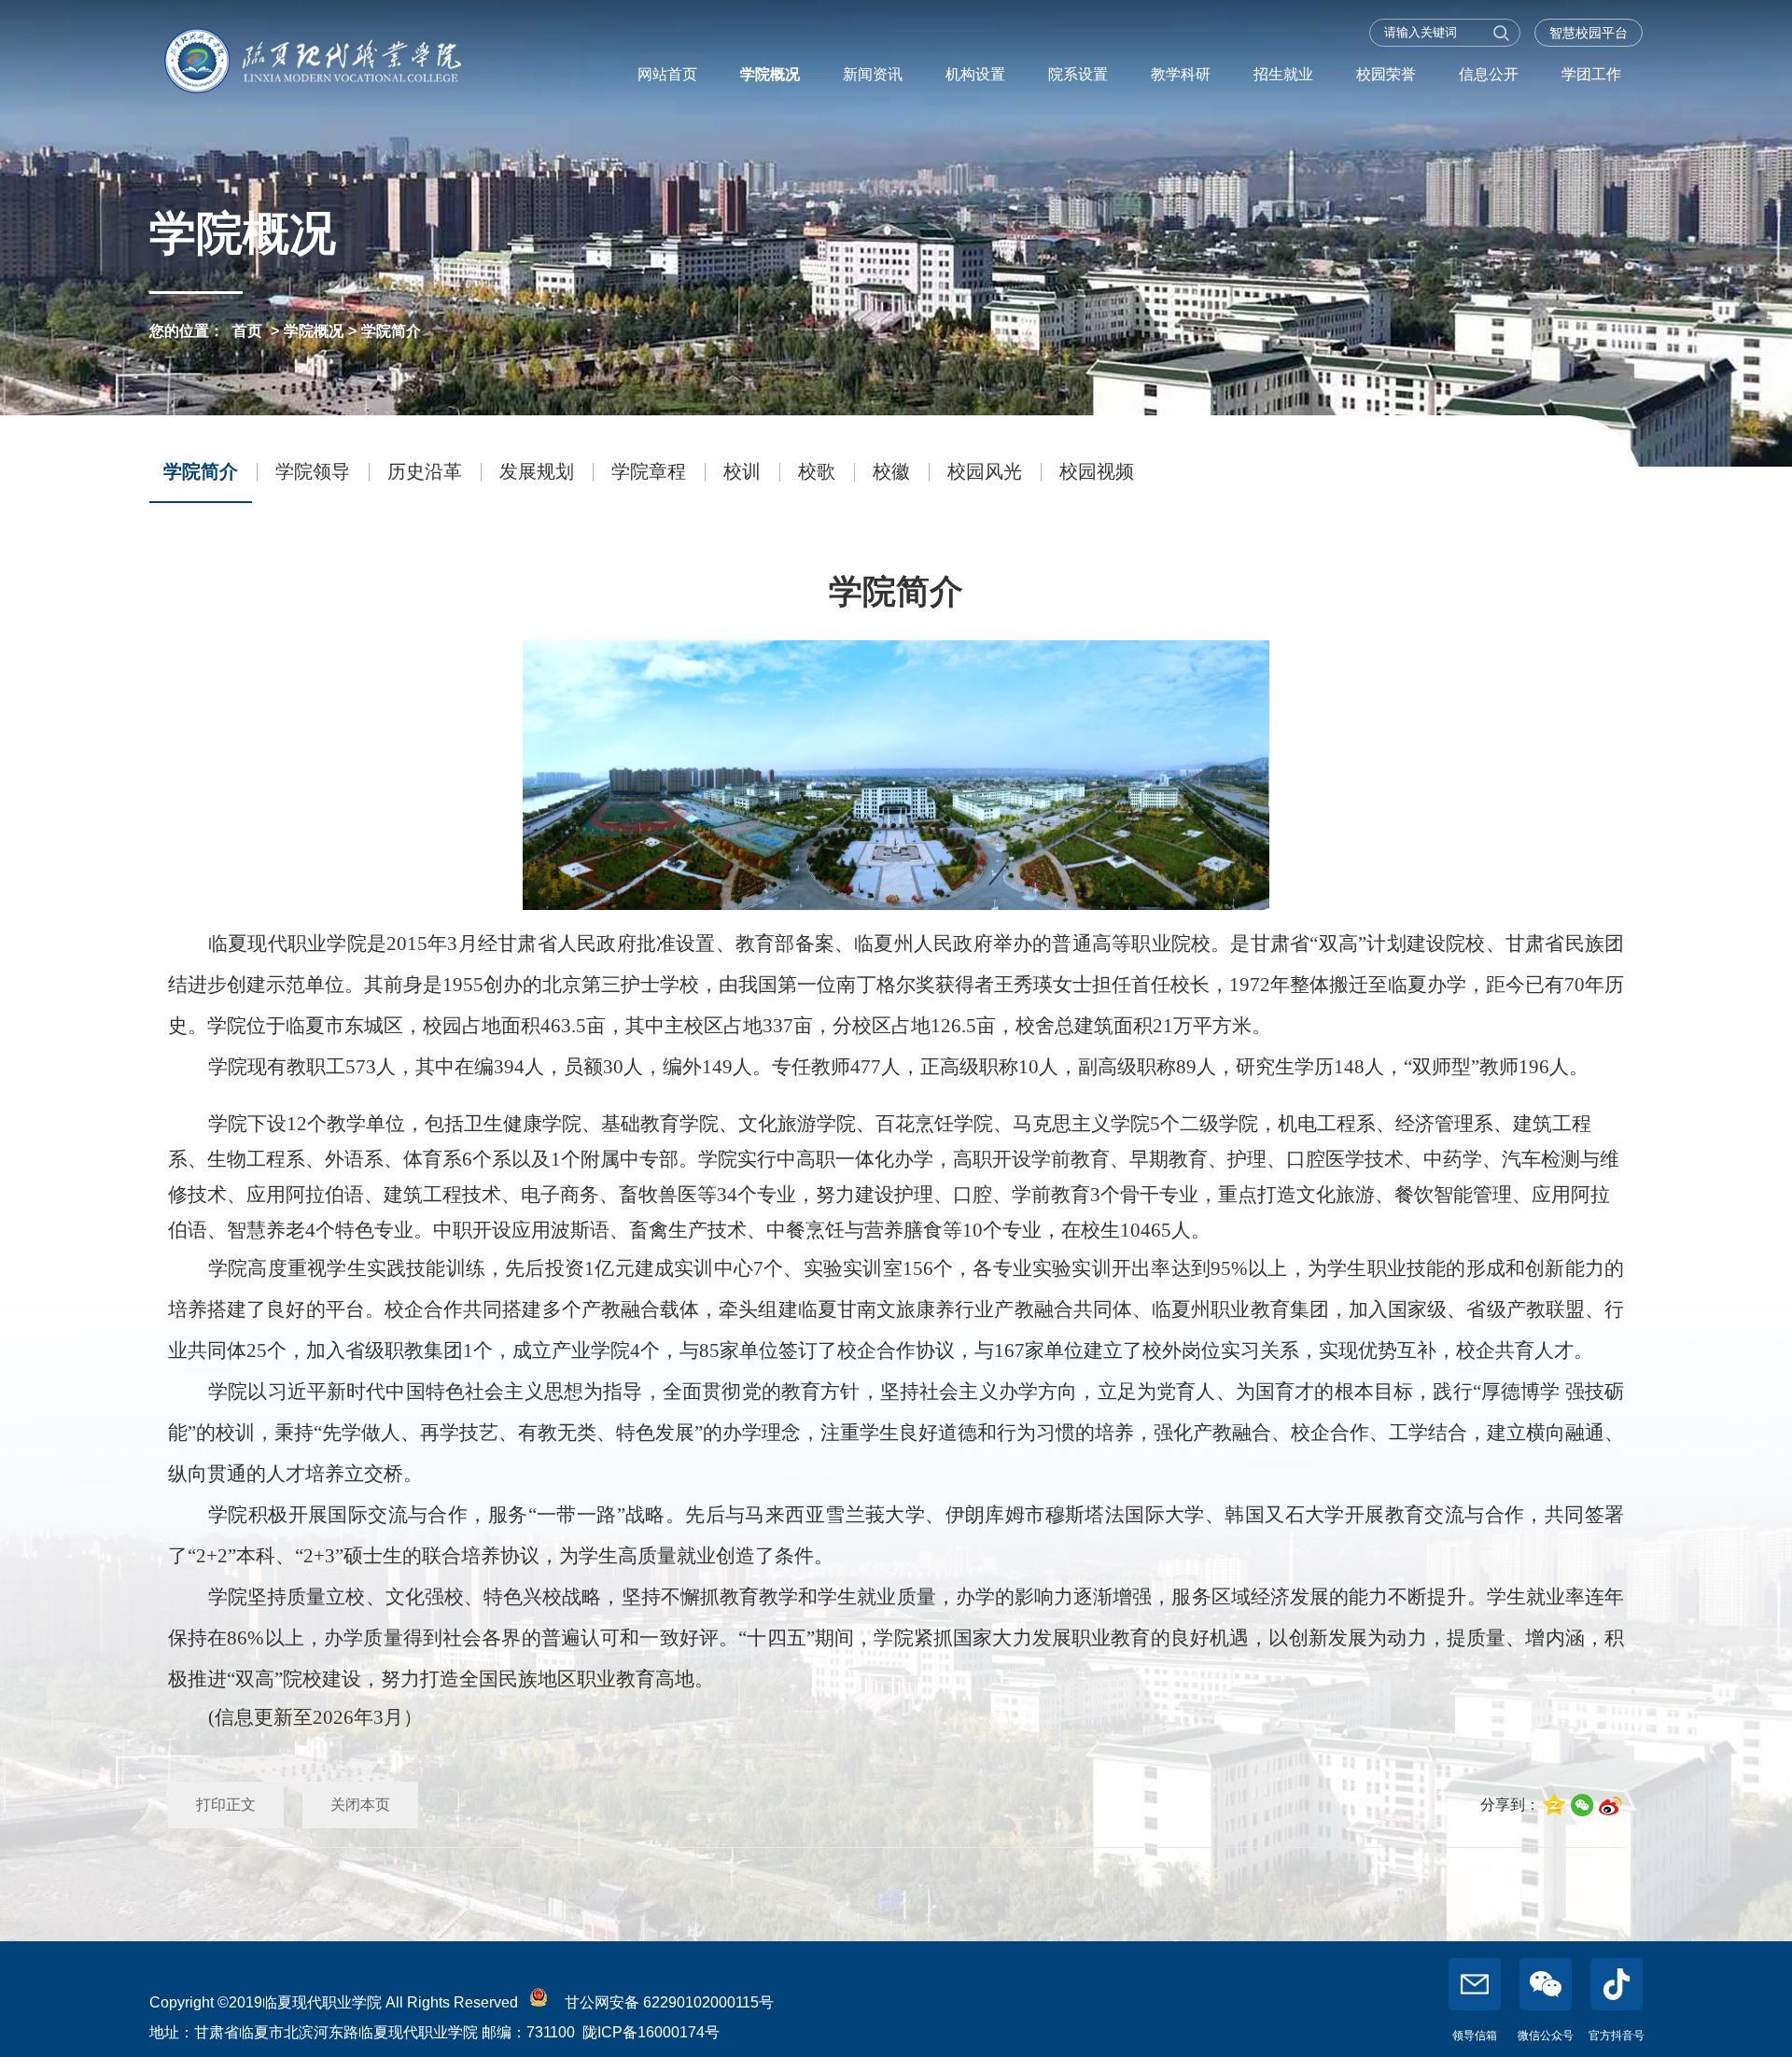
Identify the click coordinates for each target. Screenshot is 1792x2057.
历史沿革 (425, 471)
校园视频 (1097, 471)
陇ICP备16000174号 (651, 2032)
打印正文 (226, 1805)
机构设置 (975, 74)
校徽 (891, 471)
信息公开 (1489, 74)
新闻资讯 (873, 74)
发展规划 (537, 471)
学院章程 (649, 471)
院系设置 (1078, 74)
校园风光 (985, 471)
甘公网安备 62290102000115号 (665, 2002)
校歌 (817, 471)
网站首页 (667, 74)
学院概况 (770, 74)
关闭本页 (360, 1805)
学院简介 (391, 331)
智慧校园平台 (1589, 33)
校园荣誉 (1386, 74)
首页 (247, 331)
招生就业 (1283, 74)
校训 (742, 471)
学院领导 (313, 471)
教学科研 (1181, 74)
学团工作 (1591, 74)
